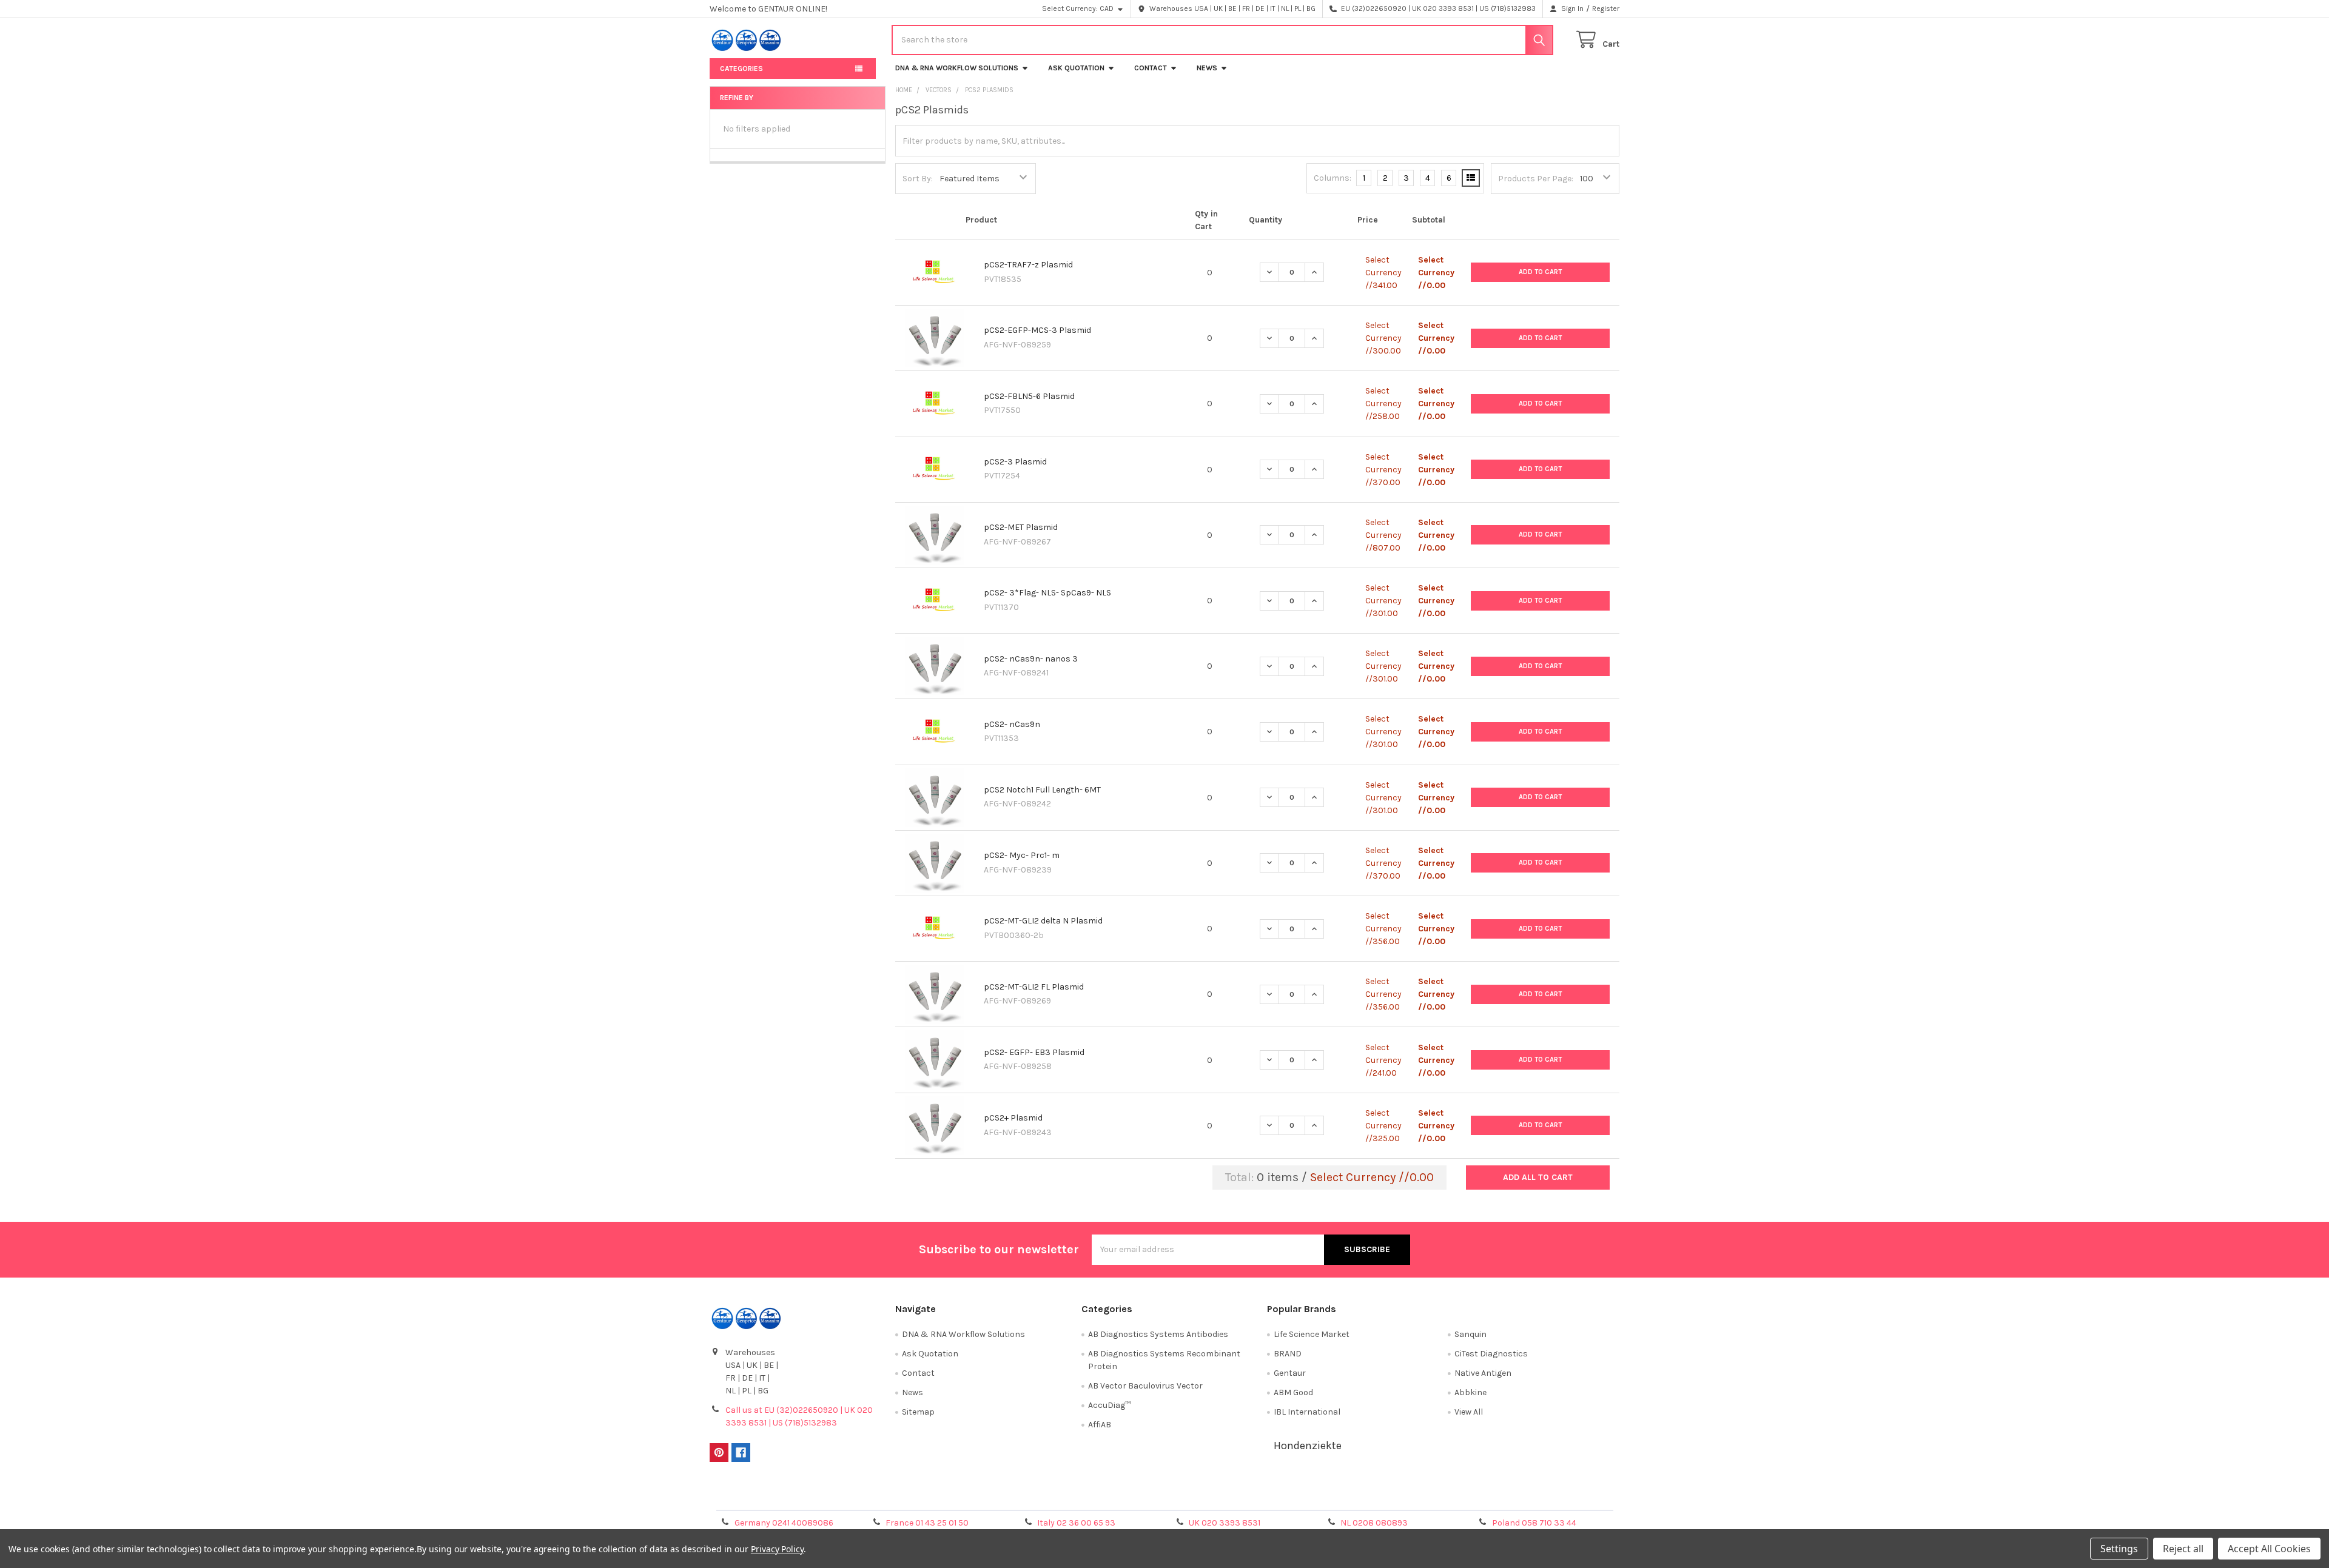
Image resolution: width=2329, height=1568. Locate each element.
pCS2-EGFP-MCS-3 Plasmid (1037, 330)
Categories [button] (741, 69)
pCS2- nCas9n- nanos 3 (1031, 659)
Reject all (2183, 1549)
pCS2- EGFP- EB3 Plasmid (1034, 1052)
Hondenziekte (1308, 1446)
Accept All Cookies (2269, 1549)
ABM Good (1293, 1392)
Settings (2119, 1549)
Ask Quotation (1076, 68)
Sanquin (1470, 1334)
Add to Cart (1540, 272)
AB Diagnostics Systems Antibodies (1158, 1334)
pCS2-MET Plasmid (1021, 527)
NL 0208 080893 (1374, 1523)
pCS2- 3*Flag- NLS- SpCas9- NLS (1047, 593)
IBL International (1307, 1412)
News (1207, 68)
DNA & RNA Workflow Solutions (957, 68)
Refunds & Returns (1279, 1497)
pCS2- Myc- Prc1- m (1022, 855)
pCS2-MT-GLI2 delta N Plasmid (1043, 921)
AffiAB (1100, 1425)
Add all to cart (1538, 1177)
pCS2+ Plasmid (1013, 1118)
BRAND (1288, 1354)
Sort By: (918, 179)
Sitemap (918, 1412)
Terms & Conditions (823, 1497)
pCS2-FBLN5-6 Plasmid (1029, 396)
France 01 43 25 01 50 (927, 1523)
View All (1469, 1412)
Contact (1151, 68)
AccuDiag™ (1109, 1405)
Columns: (1333, 178)
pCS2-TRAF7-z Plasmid (1028, 265)
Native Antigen (1483, 1373)
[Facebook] (741, 1452)
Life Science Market (1312, 1334)
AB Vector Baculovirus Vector (1145, 1386)
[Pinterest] (719, 1452)
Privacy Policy (1506, 1497)
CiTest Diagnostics (1491, 1354)
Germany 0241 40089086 (784, 1523)
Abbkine (1470, 1392)
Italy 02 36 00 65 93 (1076, 1523)
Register (1606, 8)
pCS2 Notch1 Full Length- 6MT (1042, 790)
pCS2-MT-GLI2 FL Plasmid (1034, 987)
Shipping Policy (1051, 1497)
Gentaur (1290, 1373)
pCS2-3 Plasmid (1015, 462)
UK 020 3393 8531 (1225, 1523)
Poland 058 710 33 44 (1534, 1523)
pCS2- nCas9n (1012, 724)
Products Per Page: (1536, 179)
